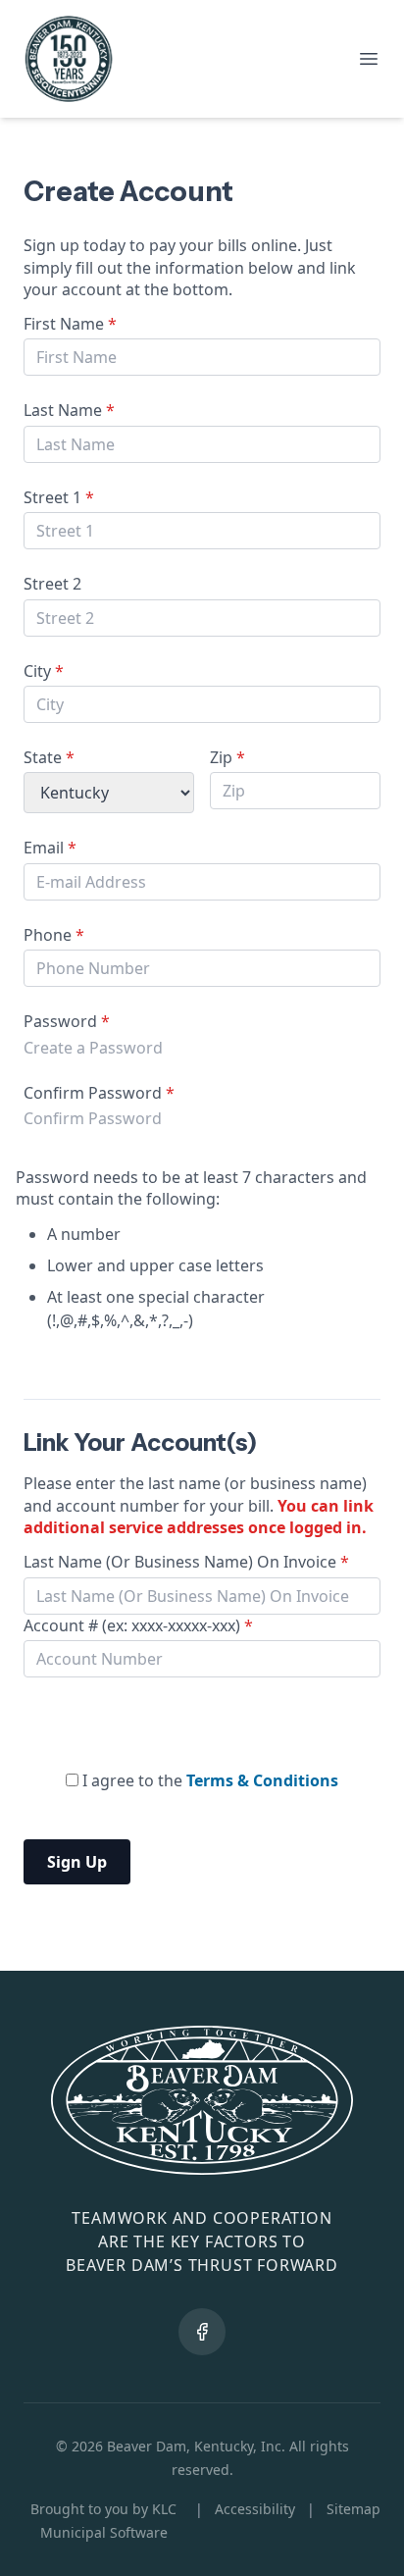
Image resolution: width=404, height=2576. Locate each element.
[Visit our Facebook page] (202, 2332)
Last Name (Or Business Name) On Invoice (186, 1562)
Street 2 (52, 584)
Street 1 (59, 497)
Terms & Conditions (262, 1780)
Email (50, 848)
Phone (54, 935)
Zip (227, 757)
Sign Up (77, 1862)
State (49, 757)
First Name (70, 324)
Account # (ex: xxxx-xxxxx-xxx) (138, 1625)
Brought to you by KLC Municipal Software (103, 2521)
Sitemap (353, 2509)
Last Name (69, 410)
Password (67, 1021)
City (44, 671)
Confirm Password (99, 1093)
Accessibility (255, 2509)
